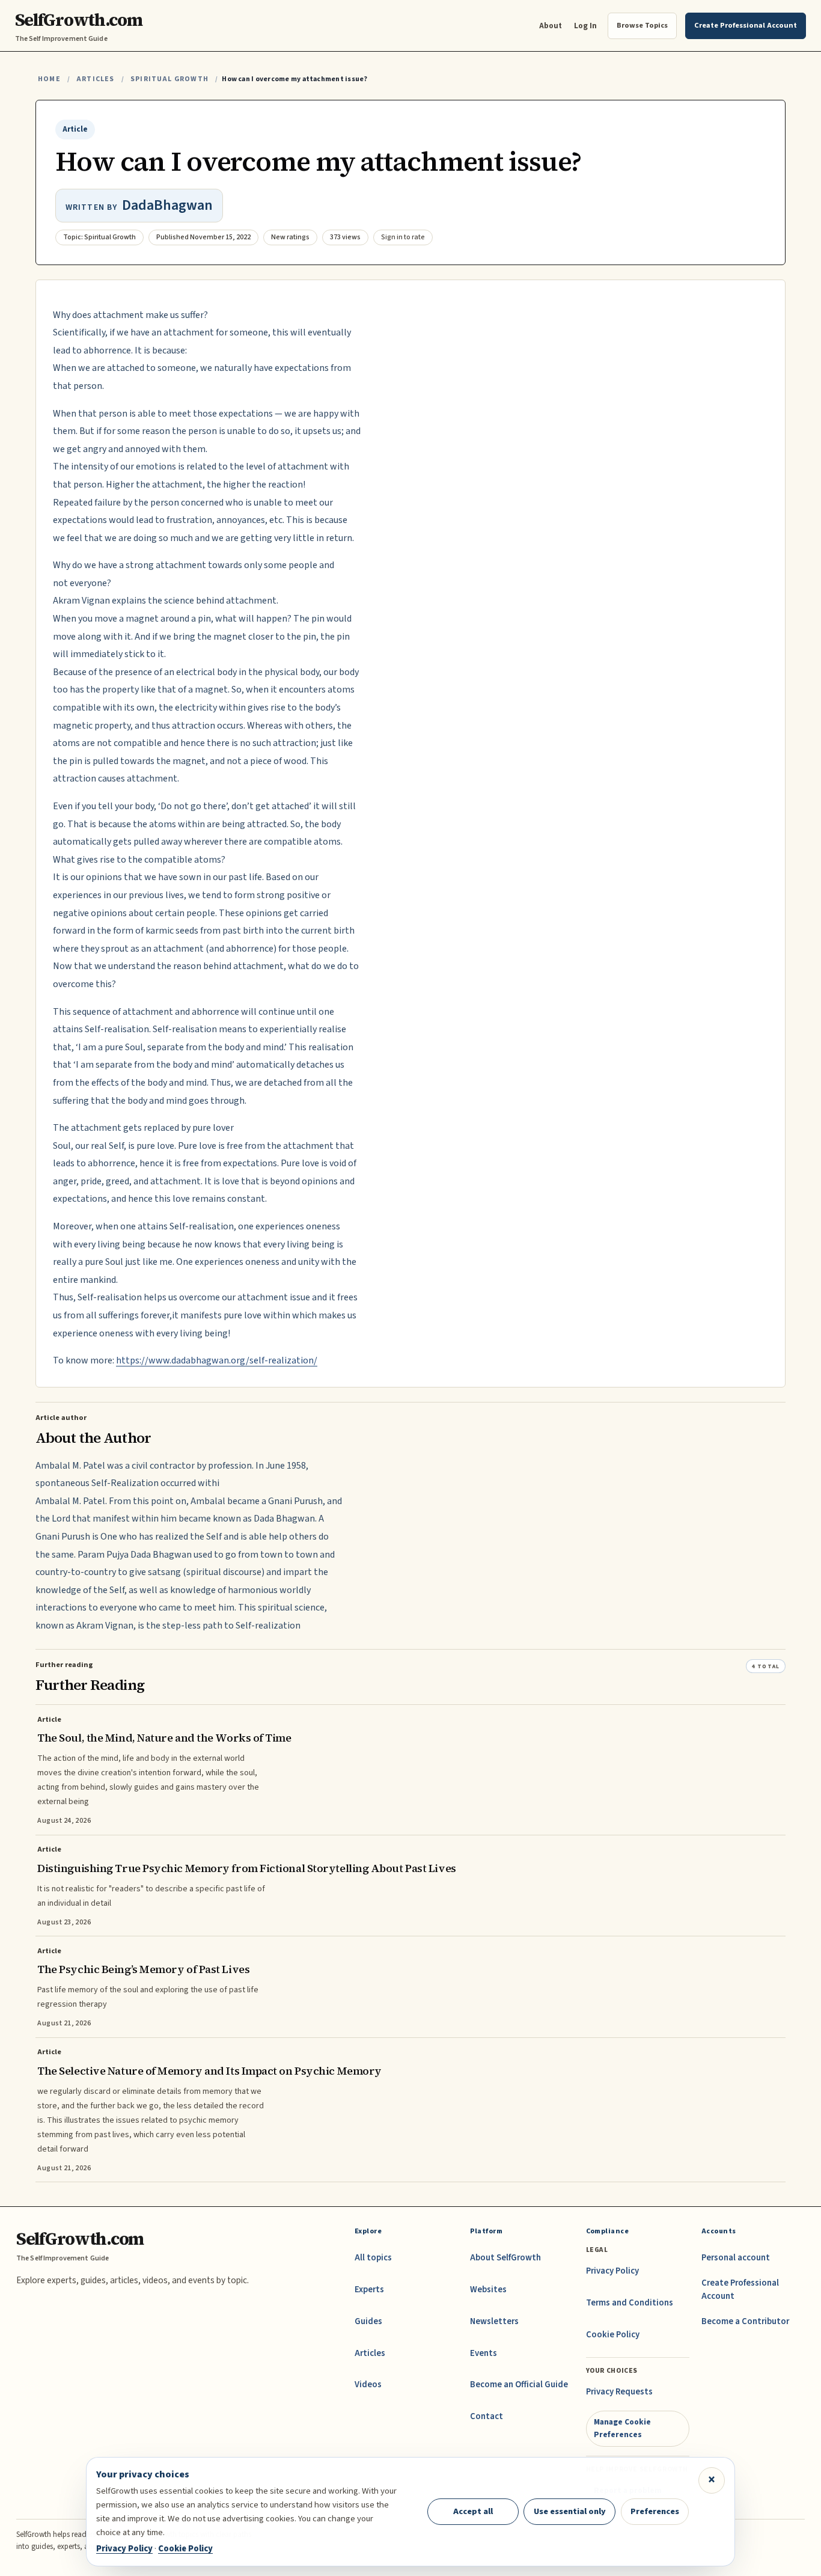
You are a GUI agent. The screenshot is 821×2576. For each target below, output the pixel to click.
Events (484, 2353)
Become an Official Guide (519, 2385)
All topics (373, 2258)
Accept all (473, 2511)
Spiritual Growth (169, 79)
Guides (368, 2321)
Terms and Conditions (630, 2303)
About (551, 26)
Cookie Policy (613, 2335)
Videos (368, 2385)
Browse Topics (642, 25)
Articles (95, 79)
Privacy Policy (612, 2271)
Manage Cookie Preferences (622, 2428)
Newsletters (494, 2321)
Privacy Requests (619, 2392)
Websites (488, 2290)
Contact (487, 2416)
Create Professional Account (740, 2290)
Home (49, 79)
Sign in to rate (403, 237)
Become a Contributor (745, 2321)
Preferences (655, 2511)
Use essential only (570, 2511)
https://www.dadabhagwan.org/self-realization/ (217, 1360)
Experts (369, 2290)
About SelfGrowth (505, 2258)
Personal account (736, 2258)
